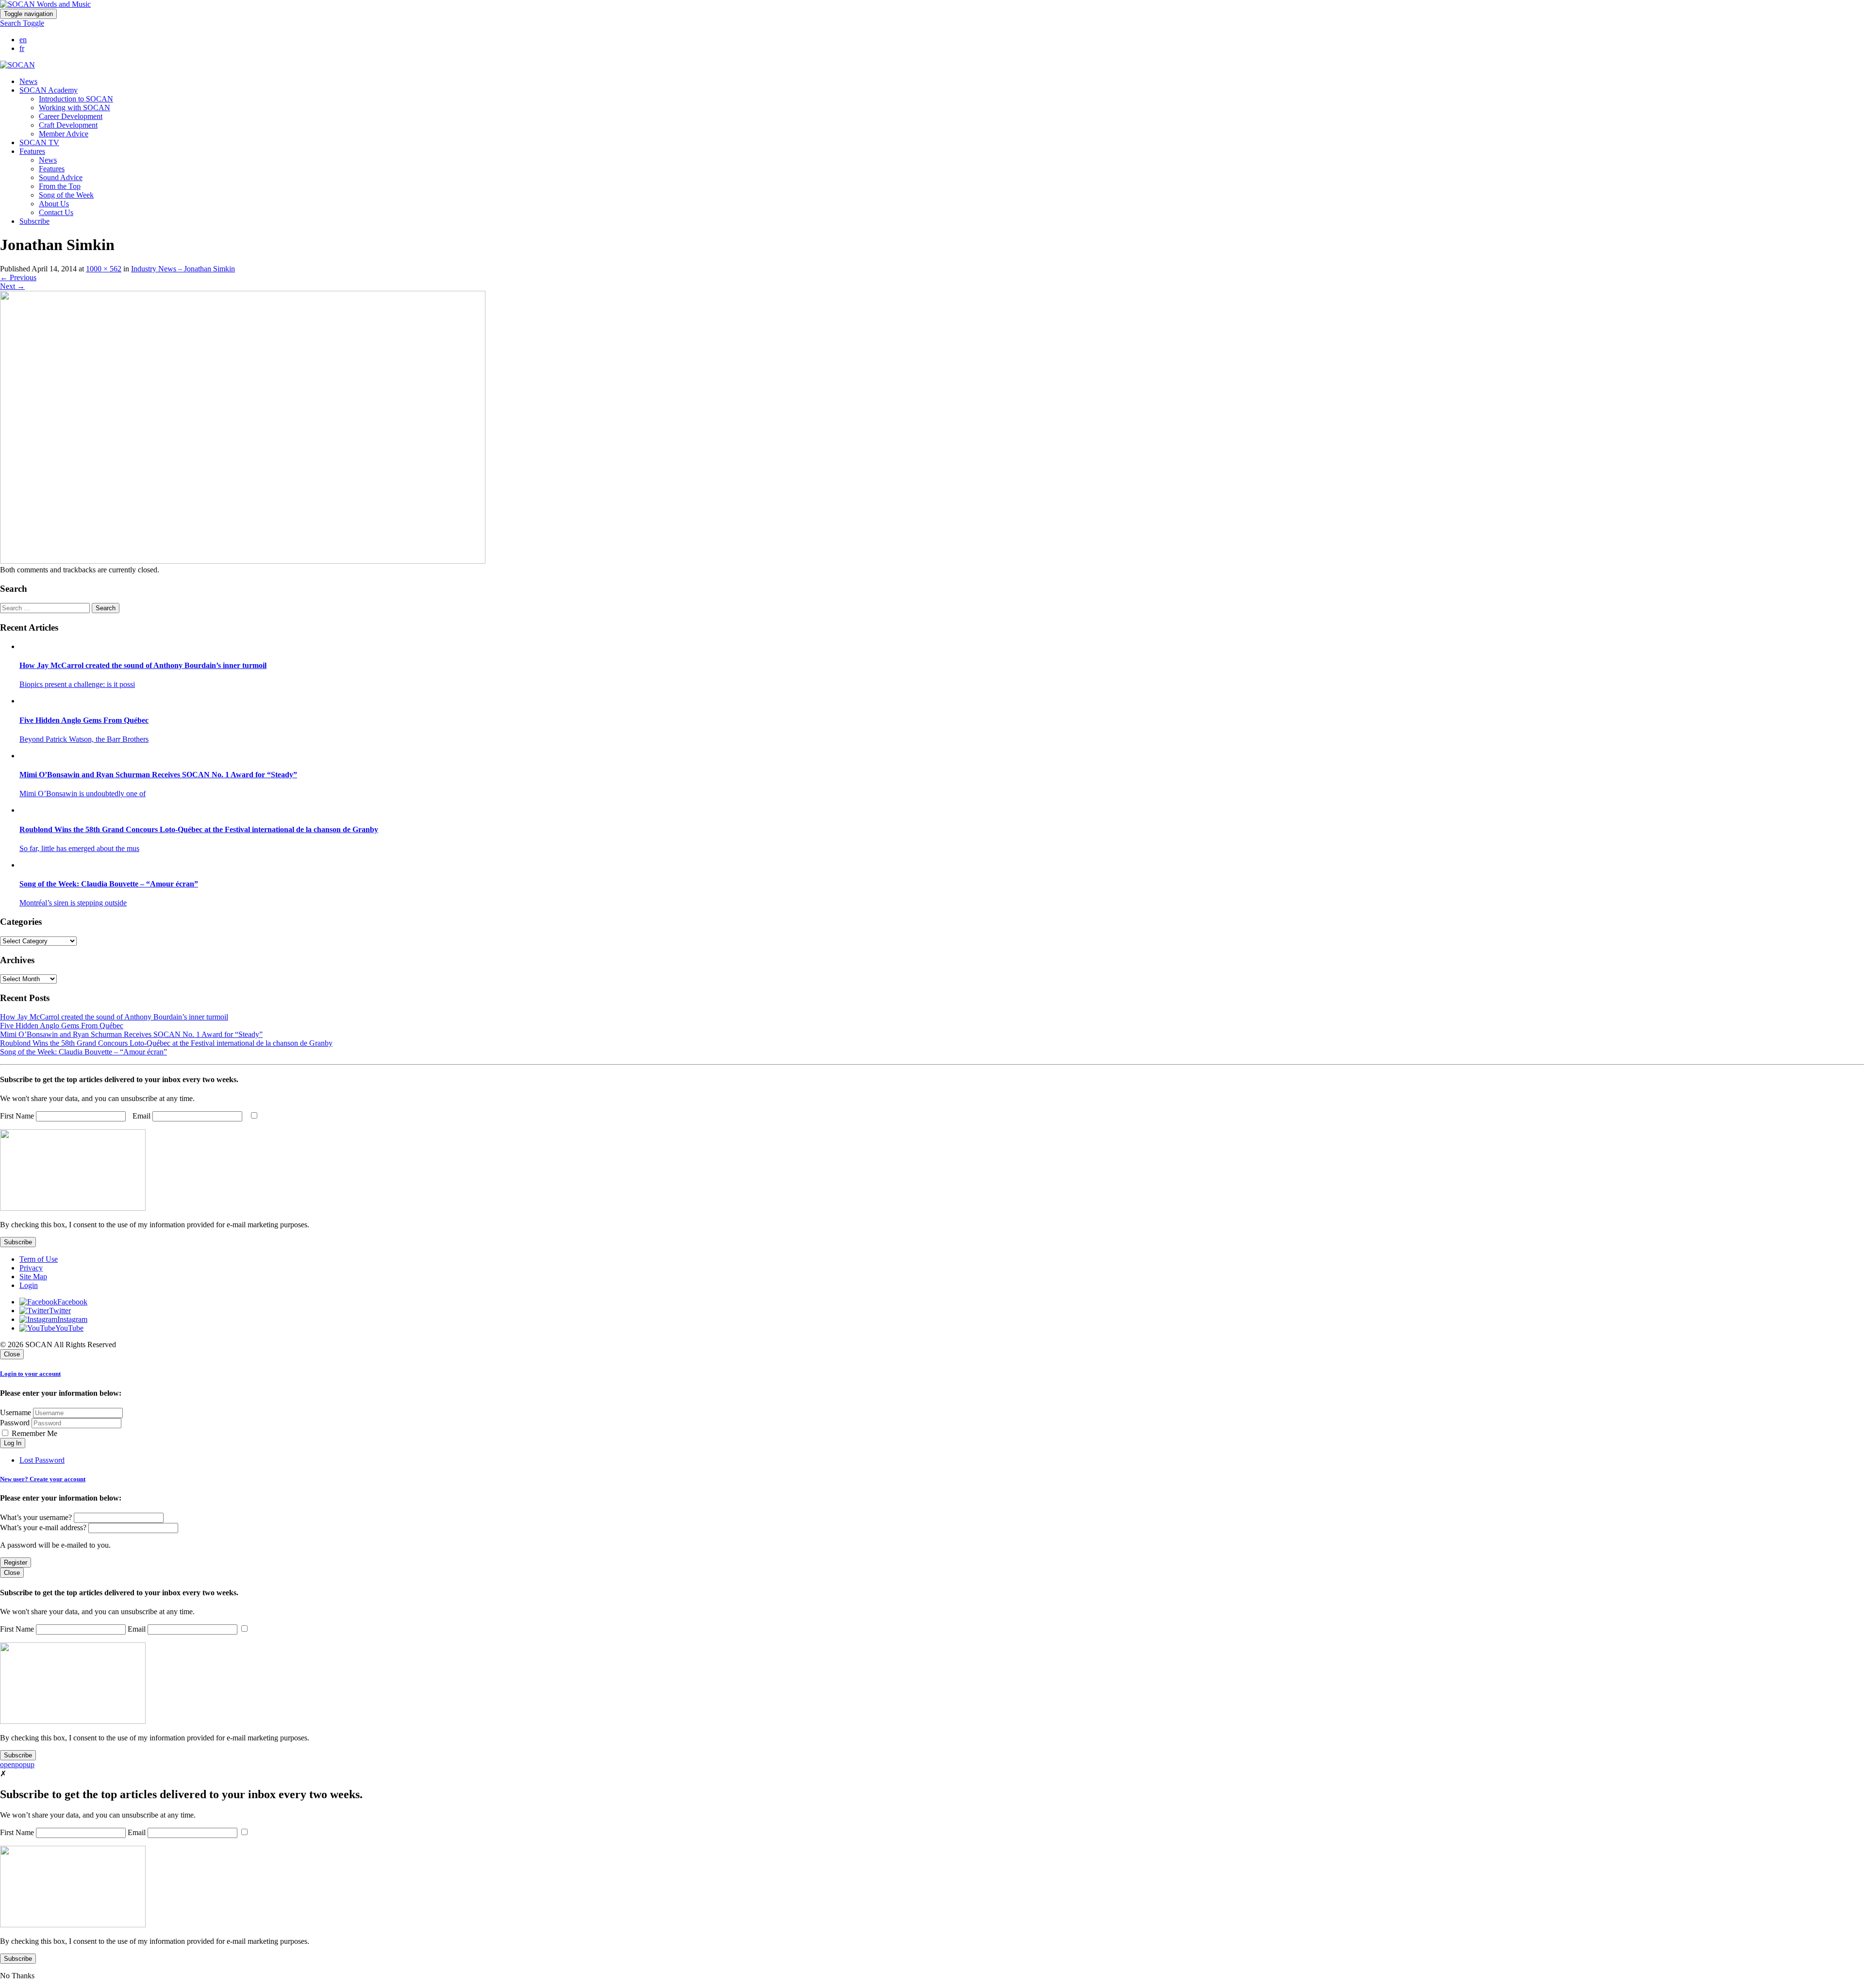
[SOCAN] (17, 65)
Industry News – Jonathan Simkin (183, 269)
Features (52, 169)
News (28, 81)
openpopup (17, 1764)
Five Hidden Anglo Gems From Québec (62, 1026)
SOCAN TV (39, 142)
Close (12, 1354)
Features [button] (32, 151)
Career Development (71, 116)
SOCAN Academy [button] (49, 90)
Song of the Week (66, 195)
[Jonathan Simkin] (243, 561)
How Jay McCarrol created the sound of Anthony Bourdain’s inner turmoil (114, 1017)
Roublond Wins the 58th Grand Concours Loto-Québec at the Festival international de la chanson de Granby (166, 1043)
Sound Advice (61, 177)
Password (15, 1423)
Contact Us (56, 212)
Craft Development (68, 125)
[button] (22, 23)
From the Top (60, 186)
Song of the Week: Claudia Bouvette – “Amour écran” (83, 1052)
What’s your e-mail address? (43, 1528)
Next (12, 286)
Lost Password (42, 1460)
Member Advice (64, 134)
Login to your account (30, 1374)
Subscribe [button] (34, 221)
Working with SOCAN (75, 108)
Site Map (33, 1277)
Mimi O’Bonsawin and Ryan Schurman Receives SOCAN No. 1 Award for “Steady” (131, 1034)
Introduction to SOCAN (76, 99)
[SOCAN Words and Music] (45, 4)
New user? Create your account (43, 1479)
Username (16, 1412)
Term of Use (39, 1259)
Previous (18, 277)
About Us (54, 204)
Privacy (31, 1268)
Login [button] (29, 1285)
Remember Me (33, 1433)
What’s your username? (36, 1517)
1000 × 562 (104, 269)
